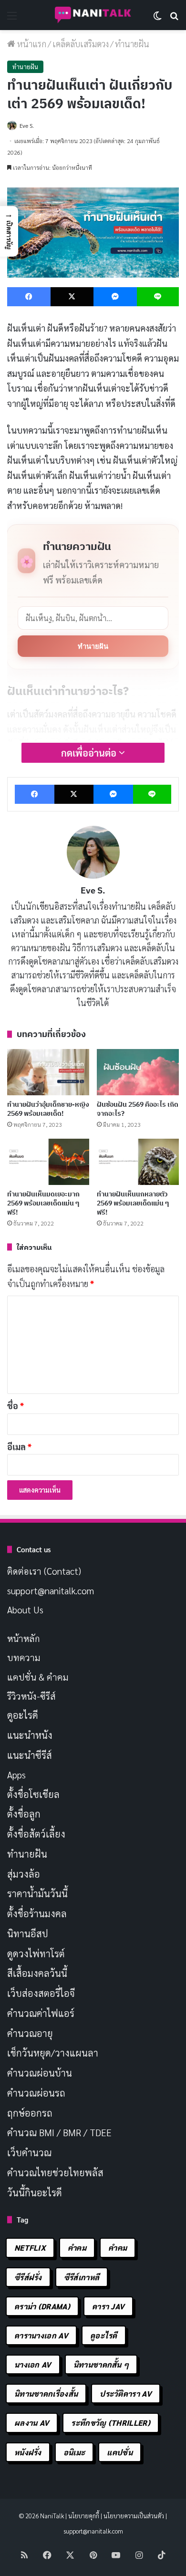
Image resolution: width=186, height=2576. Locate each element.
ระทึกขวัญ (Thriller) (110, 2423)
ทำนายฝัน (93, 646)
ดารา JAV (108, 2306)
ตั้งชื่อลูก (24, 1814)
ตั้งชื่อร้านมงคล (37, 1913)
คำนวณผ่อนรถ (36, 2093)
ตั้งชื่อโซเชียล (33, 1794)
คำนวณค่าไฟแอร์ (41, 2013)
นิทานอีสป (28, 1933)
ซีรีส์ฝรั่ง (28, 2277)
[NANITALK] (93, 15)
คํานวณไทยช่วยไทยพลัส (55, 2172)
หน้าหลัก (24, 1638)
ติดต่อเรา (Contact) (44, 1571)
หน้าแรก (31, 44)
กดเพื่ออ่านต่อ (90, 753)
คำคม (77, 2248)
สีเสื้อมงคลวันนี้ (37, 1973)
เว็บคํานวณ (29, 2152)
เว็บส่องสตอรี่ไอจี (41, 1993)
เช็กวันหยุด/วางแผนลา (53, 2053)
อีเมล (19, 1447)
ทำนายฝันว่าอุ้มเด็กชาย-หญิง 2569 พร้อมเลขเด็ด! (48, 1109)
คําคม (118, 2248)
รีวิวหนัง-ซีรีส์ (31, 1696)
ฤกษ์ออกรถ (30, 2113)
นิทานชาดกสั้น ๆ (101, 2364)
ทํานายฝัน (132, 44)
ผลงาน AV (32, 2423)
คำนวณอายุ (30, 2033)
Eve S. (27, 125)
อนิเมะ (74, 2452)
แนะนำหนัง (30, 1735)
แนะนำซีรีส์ (30, 1755)
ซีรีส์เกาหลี (82, 2277)
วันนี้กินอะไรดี (35, 2192)
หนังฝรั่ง (28, 2452)
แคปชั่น (120, 2452)
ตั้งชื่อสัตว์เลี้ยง (36, 1834)
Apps (16, 1775)
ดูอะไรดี (23, 1715)
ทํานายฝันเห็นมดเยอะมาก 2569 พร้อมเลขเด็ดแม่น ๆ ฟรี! (43, 1203)
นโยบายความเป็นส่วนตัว (134, 2516)
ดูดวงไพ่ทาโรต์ (36, 1953)
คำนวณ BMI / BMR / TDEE (59, 2132)
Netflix (30, 2248)
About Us (25, 1610)
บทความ (24, 1657)
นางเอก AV (33, 2364)
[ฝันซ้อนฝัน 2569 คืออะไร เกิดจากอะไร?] (138, 1072)
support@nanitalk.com (51, 1590)
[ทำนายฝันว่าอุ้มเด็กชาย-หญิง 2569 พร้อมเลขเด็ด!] (48, 1072)
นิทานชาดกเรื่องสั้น (46, 2394)
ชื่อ (15, 1406)
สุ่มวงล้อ (24, 1874)
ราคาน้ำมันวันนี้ (37, 1893)
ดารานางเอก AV (41, 2335)
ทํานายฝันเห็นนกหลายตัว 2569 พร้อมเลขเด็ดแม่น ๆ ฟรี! (133, 1203)
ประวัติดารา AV (126, 2394)
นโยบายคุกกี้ (84, 2516)
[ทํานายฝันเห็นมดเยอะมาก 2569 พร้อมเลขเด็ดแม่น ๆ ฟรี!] (48, 1162)
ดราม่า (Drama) (42, 2306)
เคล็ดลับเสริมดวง (81, 44)
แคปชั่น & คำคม (38, 1677)
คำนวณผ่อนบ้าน (40, 2073)
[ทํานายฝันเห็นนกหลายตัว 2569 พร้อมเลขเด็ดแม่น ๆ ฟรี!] (138, 1162)
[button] (9, 231)
